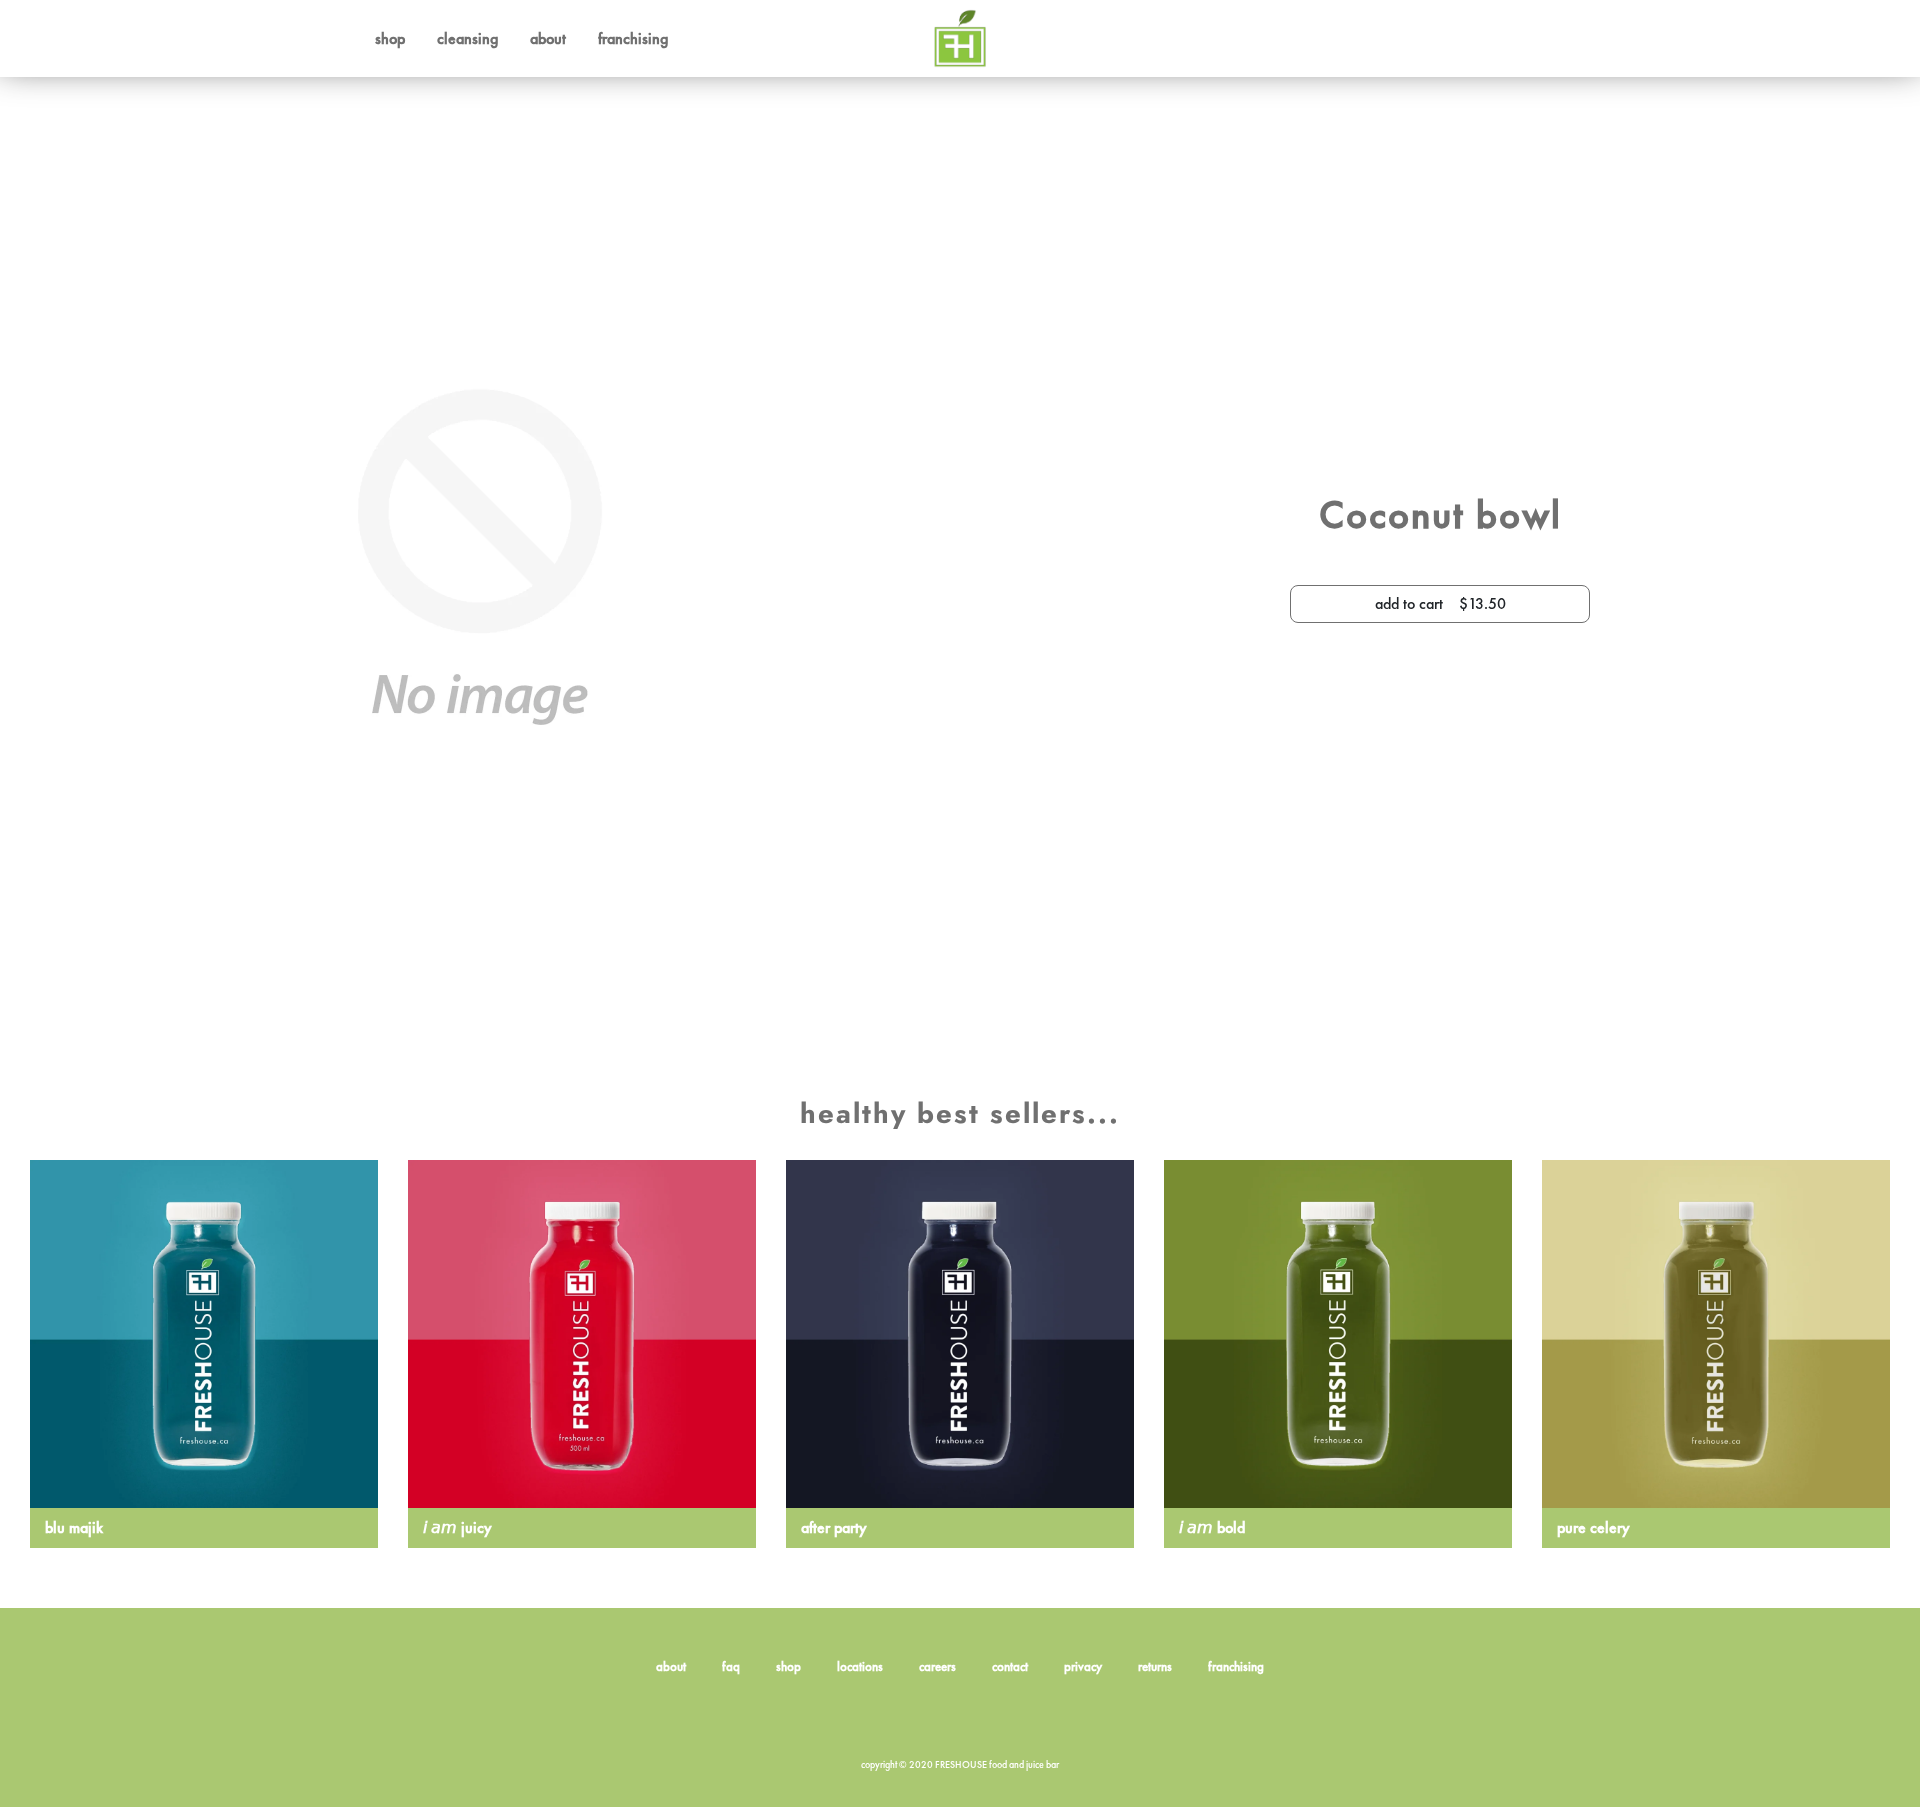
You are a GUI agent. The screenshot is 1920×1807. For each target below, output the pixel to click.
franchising (1236, 1666)
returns (1155, 1666)
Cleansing (467, 38)
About (548, 38)
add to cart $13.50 (1440, 603)
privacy (1083, 1666)
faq (731, 1666)
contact (1010, 1666)
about (671, 1666)
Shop (390, 38)
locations (860, 1666)
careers (937, 1666)
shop (788, 1666)
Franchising (633, 38)
